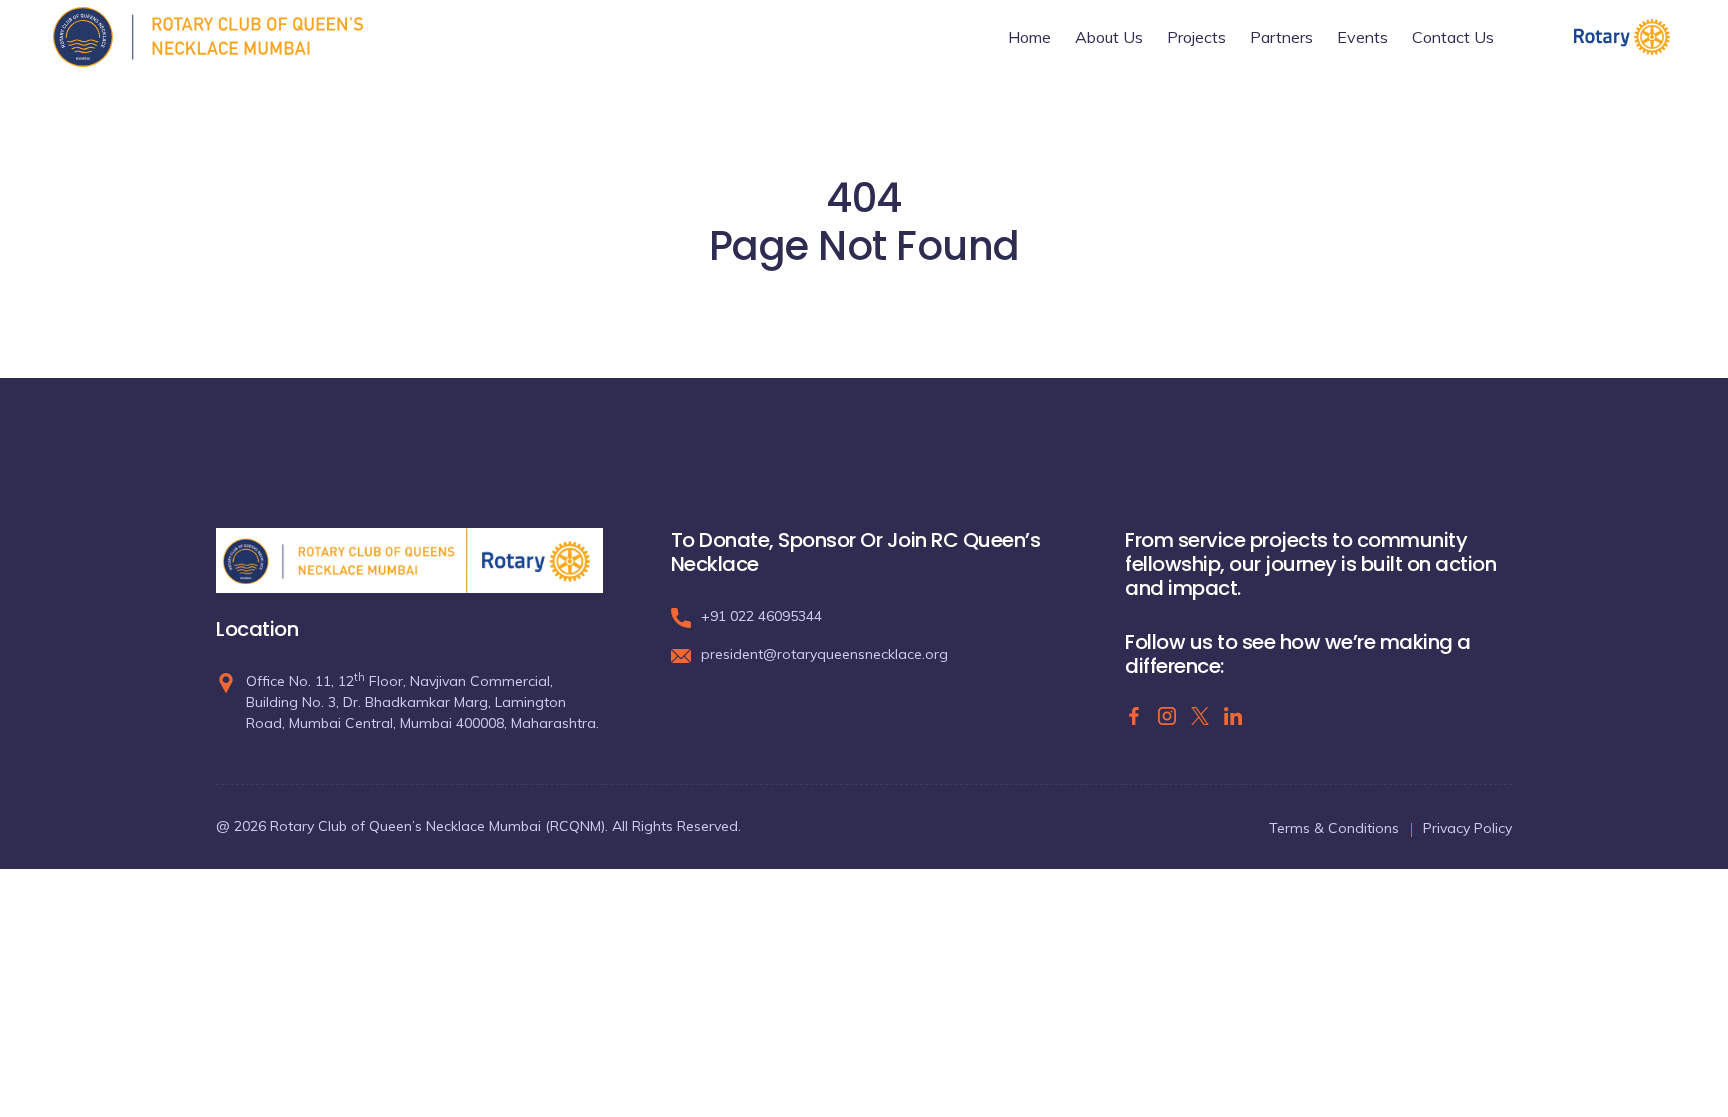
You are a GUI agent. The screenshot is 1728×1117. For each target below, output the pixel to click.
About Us (1109, 37)
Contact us (1453, 37)
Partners (1281, 37)
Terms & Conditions (1334, 828)
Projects (1196, 37)
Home (1029, 37)
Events (1362, 37)
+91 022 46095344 (761, 616)
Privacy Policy (1467, 828)
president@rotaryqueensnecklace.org (824, 654)
